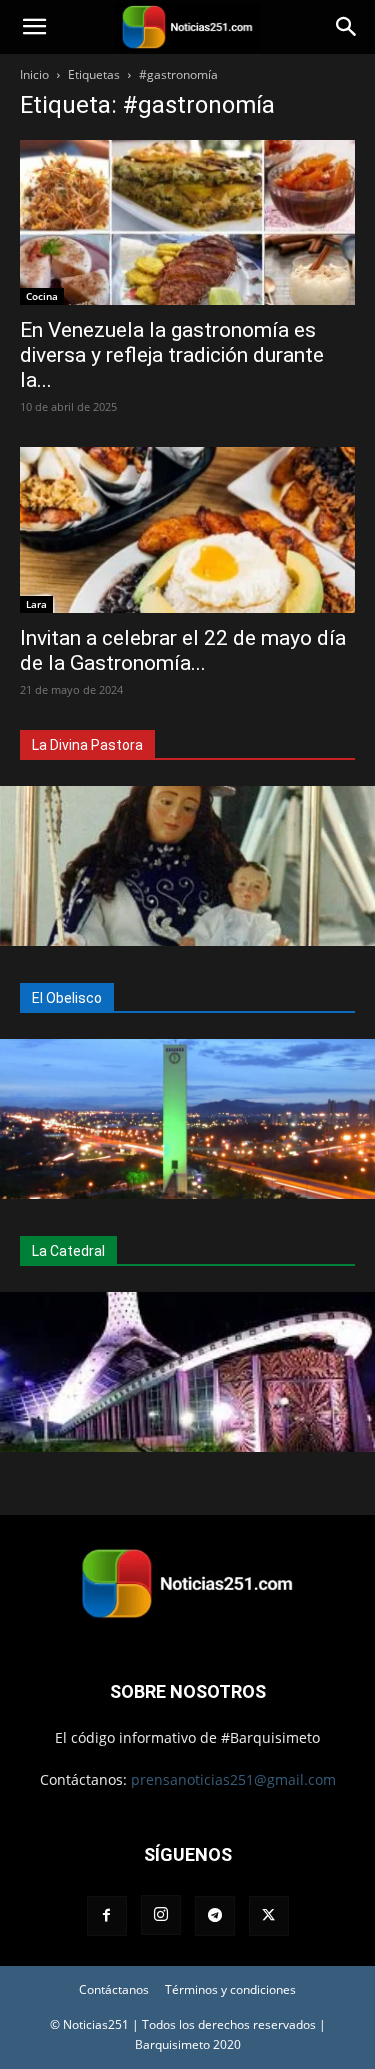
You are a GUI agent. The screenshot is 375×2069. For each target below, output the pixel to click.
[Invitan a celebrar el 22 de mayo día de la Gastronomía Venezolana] (187, 529)
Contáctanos (114, 1989)
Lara (36, 604)
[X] (269, 1916)
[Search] (347, 27)
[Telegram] (215, 1916)
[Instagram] (161, 1915)
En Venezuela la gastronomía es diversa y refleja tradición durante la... (172, 355)
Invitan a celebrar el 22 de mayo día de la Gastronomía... (183, 650)
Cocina (42, 296)
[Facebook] (107, 1916)
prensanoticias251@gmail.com (233, 1779)
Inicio (34, 74)
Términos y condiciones (230, 1989)
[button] (34, 27)
